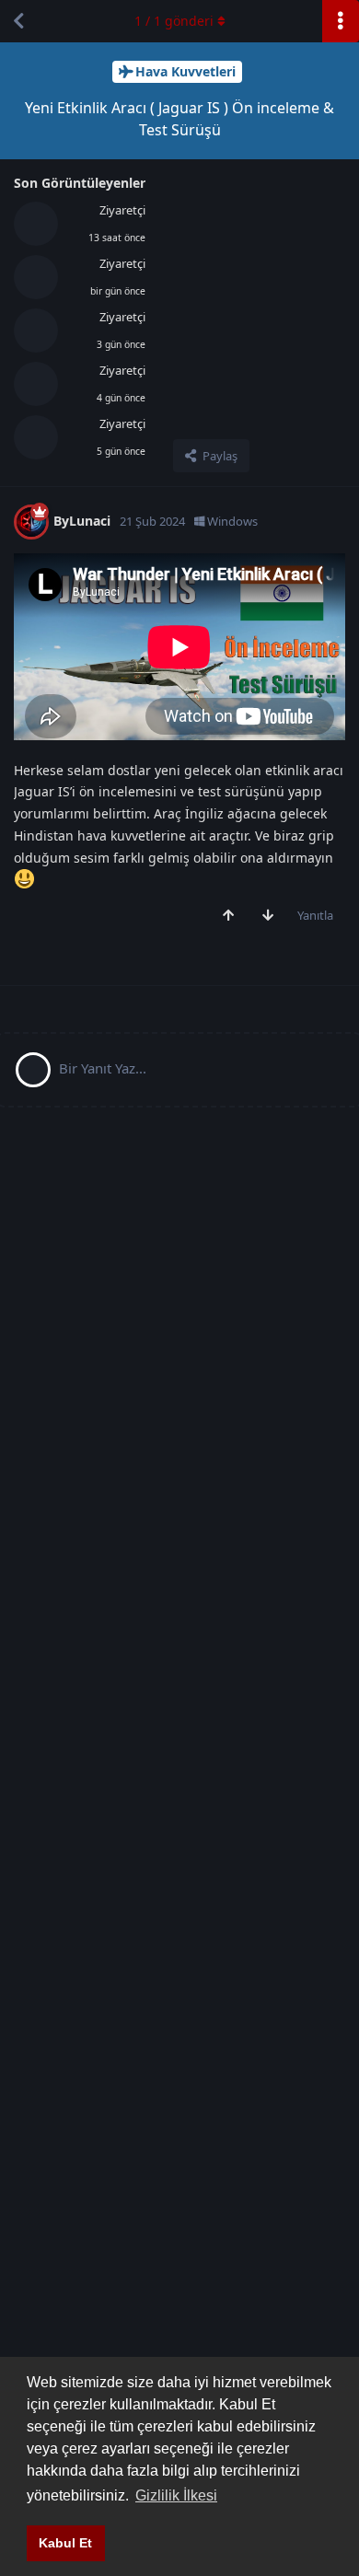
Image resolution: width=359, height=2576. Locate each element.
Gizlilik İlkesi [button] (176, 2495)
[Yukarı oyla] (232, 916)
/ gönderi (174, 21)
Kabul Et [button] (65, 2543)
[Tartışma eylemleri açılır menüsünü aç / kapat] (341, 21)
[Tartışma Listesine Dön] (18, 21)
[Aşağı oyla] (272, 916)
